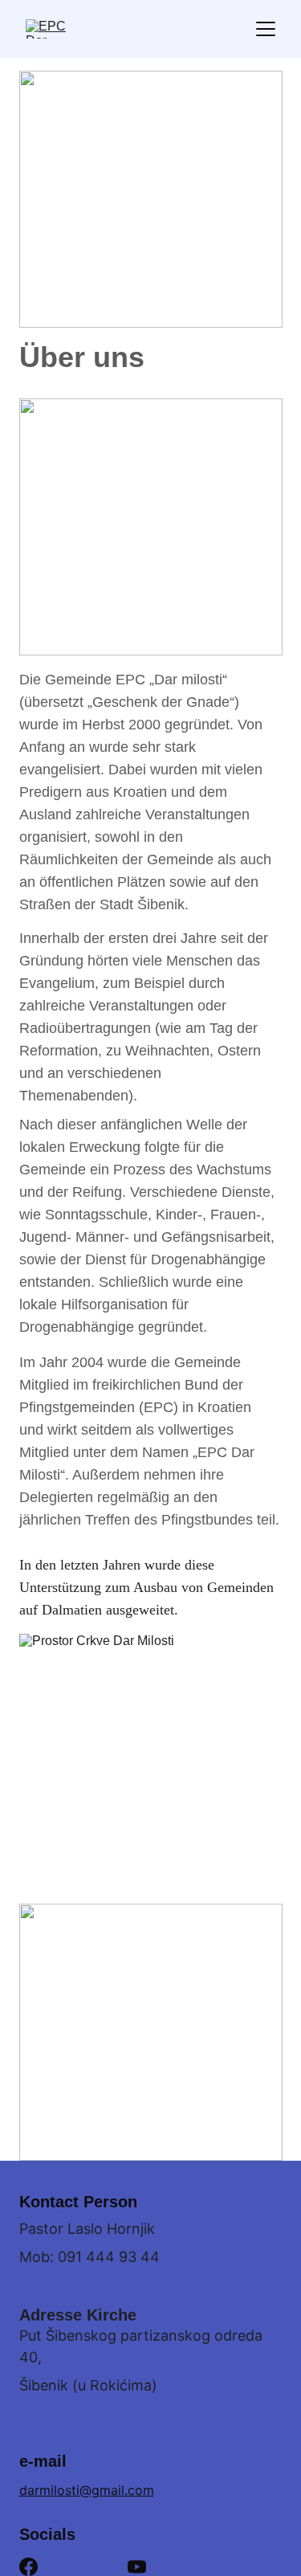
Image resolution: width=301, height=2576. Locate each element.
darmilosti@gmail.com (87, 2490)
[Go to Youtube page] (137, 2567)
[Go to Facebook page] (28, 2567)
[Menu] (266, 29)
